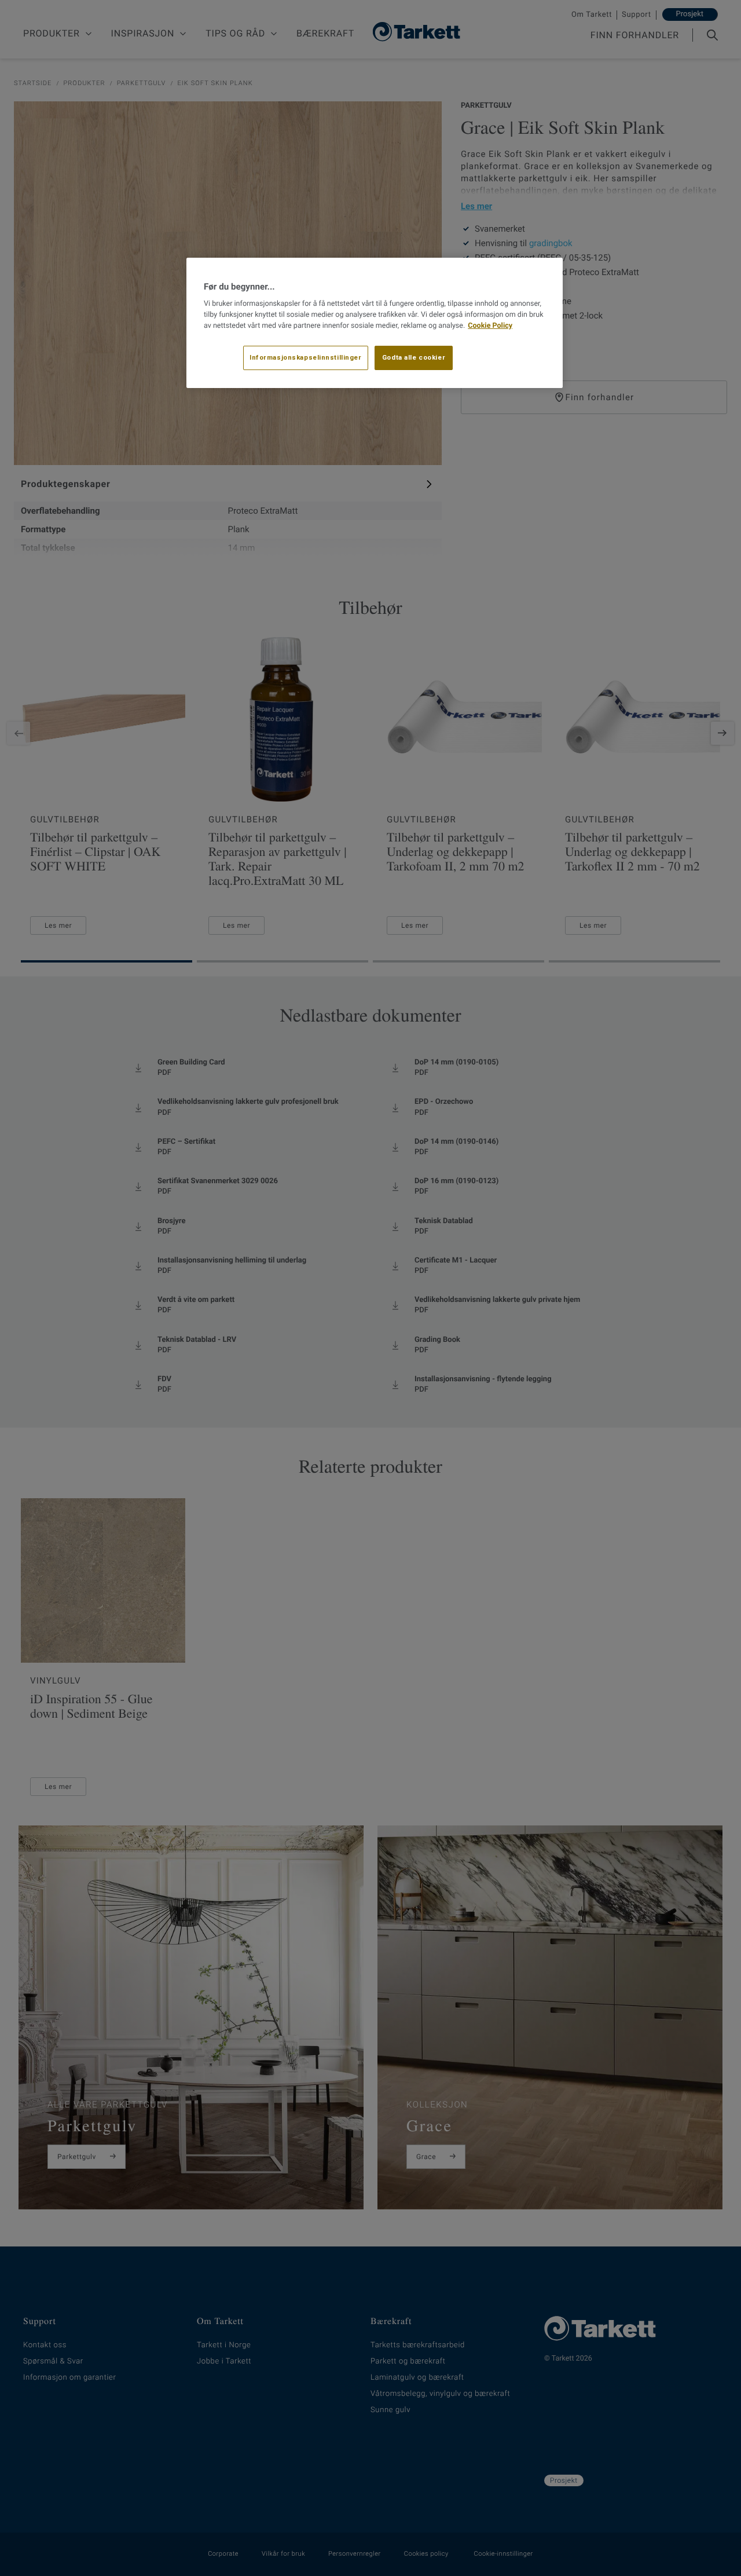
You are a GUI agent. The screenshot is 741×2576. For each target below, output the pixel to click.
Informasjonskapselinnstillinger (306, 357)
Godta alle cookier (414, 357)
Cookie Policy (490, 326)
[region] (375, 323)
